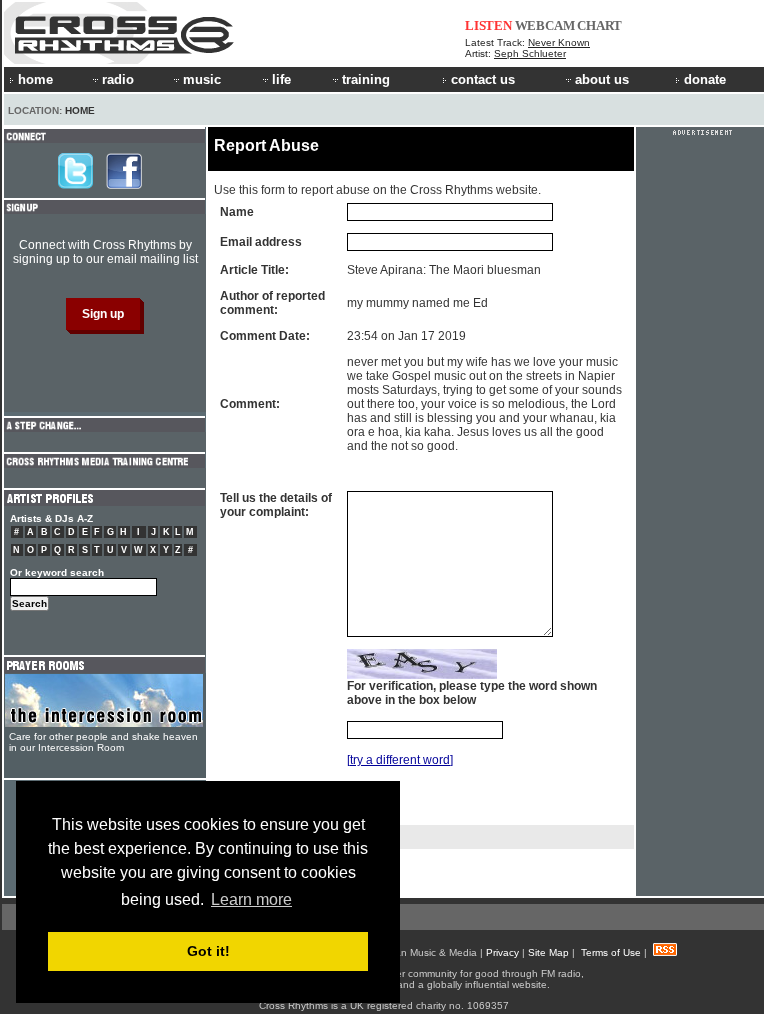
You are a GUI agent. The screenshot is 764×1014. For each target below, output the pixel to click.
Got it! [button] (208, 951)
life (281, 79)
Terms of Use (611, 952)
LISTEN (488, 25)
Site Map (548, 952)
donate (705, 79)
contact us (483, 79)
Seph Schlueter (530, 53)
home (35, 79)
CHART (599, 25)
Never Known (559, 42)
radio (118, 79)
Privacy (502, 952)
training (366, 79)
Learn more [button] (251, 899)
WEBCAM (545, 25)
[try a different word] (400, 760)
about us (602, 79)
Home (80, 110)
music (202, 79)
